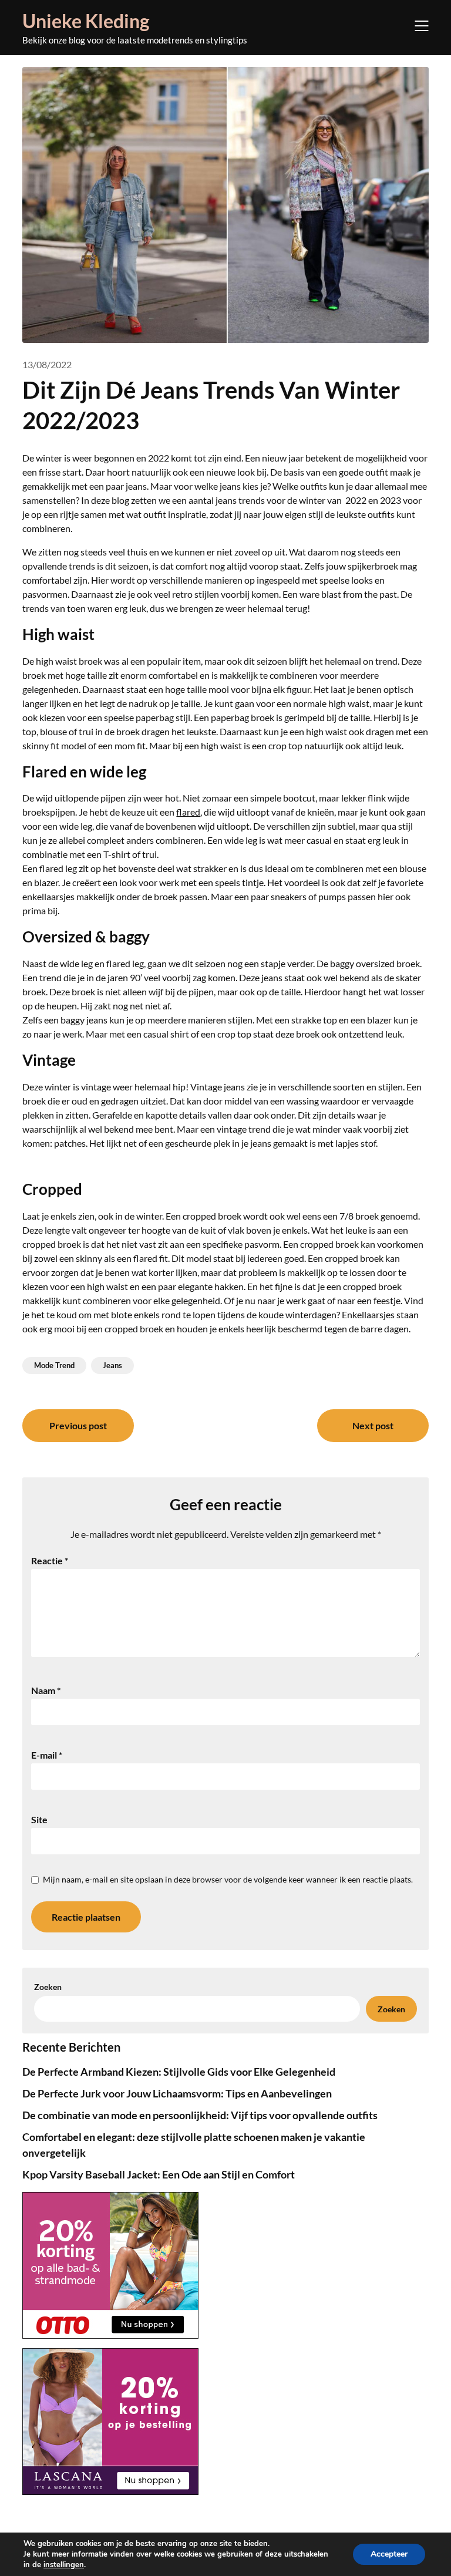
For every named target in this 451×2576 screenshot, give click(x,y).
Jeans (112, 1365)
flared (188, 812)
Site (39, 1819)
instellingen (64, 2565)
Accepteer (389, 2554)
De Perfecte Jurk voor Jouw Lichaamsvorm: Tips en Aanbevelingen (177, 2093)
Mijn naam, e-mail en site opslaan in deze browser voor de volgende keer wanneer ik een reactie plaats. (228, 1879)
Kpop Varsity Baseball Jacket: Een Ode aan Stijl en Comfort (159, 2174)
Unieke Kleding (86, 21)
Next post (373, 1425)
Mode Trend (54, 1365)
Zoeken (48, 1987)
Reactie (50, 1560)
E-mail (47, 1755)
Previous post (78, 1425)
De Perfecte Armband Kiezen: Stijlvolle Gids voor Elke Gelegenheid (179, 2072)
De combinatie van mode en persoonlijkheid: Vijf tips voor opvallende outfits (200, 2115)
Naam (46, 1690)
